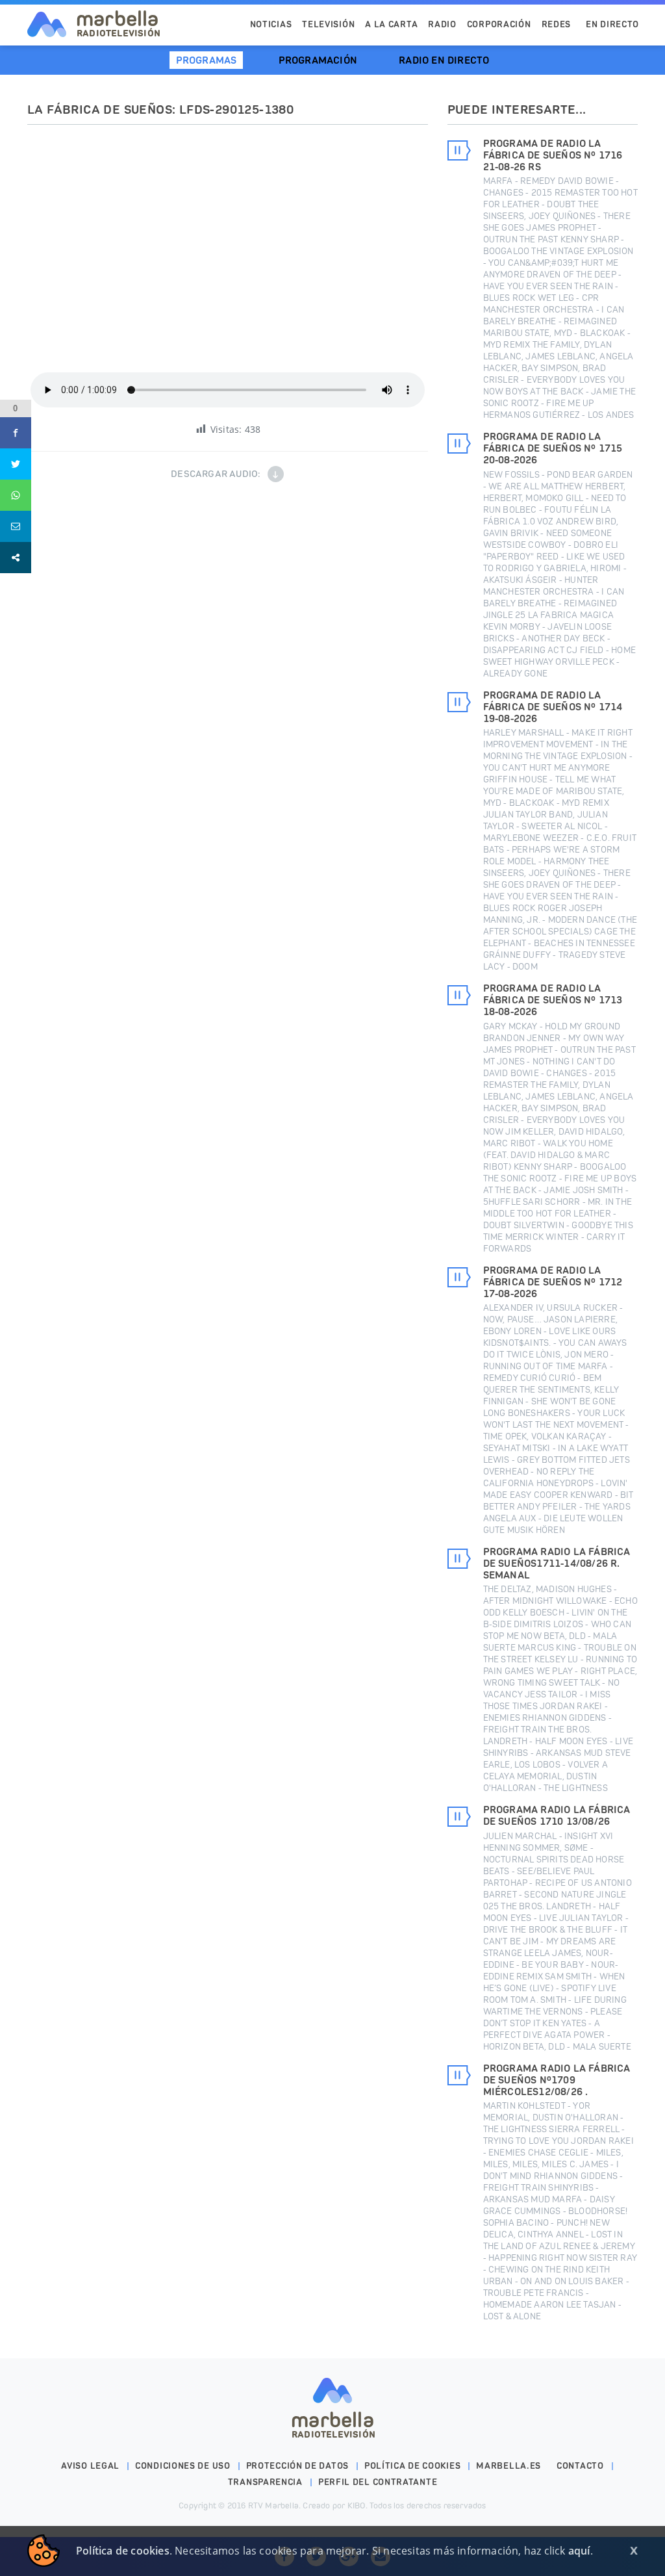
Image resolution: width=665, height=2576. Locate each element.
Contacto (580, 2466)
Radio (442, 24)
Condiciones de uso (183, 2466)
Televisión (328, 24)
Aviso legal (90, 2466)
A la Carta (391, 24)
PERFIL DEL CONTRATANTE (378, 2482)
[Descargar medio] (276, 474)
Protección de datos (297, 2466)
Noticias (271, 24)
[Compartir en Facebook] (16, 433)
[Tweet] (16, 464)
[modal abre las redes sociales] (16, 558)
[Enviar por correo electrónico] (16, 526)
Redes (557, 24)
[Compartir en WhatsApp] (16, 495)
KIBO (357, 2505)
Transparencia (265, 2482)
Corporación (499, 24)
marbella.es (508, 2466)
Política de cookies (412, 2466)
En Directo (612, 24)
